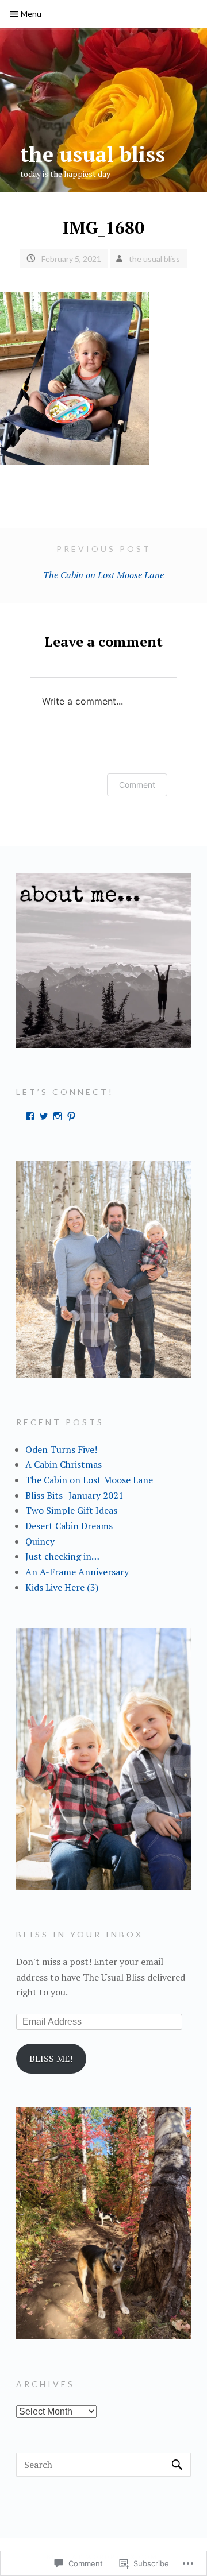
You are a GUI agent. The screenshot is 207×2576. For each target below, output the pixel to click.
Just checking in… (62, 1556)
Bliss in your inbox (80, 1934)
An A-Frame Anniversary (77, 1572)
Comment (137, 785)
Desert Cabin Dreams (69, 1526)
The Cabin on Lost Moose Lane (103, 562)
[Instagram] (57, 1116)
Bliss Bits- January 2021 (74, 1495)
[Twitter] (44, 1116)
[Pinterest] (71, 1116)
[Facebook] (30, 1116)
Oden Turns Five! (61, 1449)
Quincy (40, 1541)
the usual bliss (93, 154)
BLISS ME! (51, 2059)
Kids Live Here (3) (62, 1587)
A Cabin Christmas (64, 1464)
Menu (31, 13)
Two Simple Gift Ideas (71, 1510)
